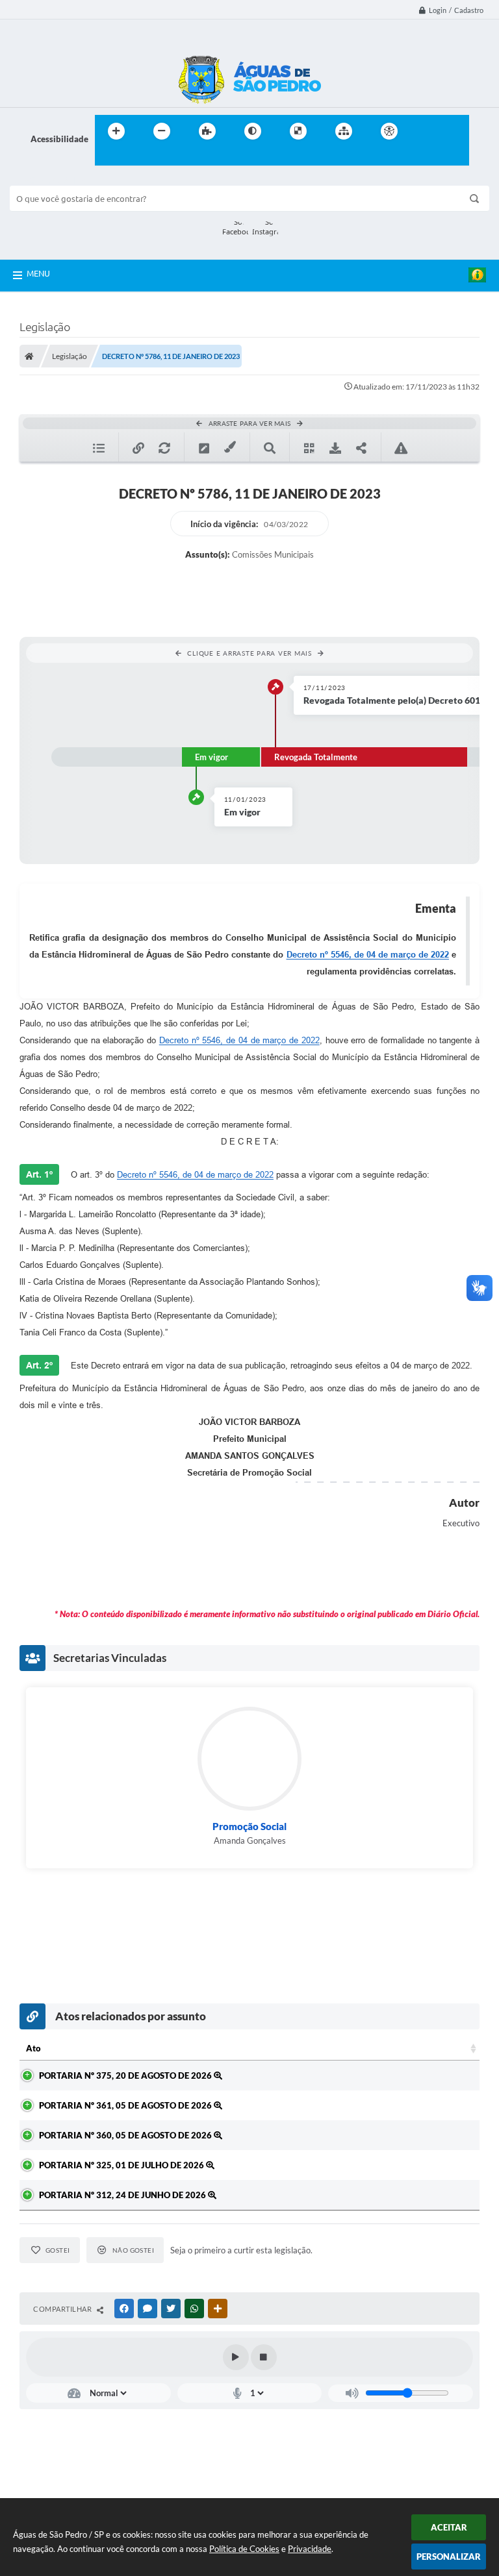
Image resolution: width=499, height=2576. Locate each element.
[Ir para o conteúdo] (426, 131)
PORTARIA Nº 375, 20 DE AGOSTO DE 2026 (126, 2075)
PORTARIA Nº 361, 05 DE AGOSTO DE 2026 (126, 2105)
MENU (38, 273)
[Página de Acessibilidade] (389, 131)
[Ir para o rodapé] (136, 158)
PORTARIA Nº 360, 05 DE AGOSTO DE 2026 (126, 2135)
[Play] (236, 2357)
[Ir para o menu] (455, 131)
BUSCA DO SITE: (48, 180)
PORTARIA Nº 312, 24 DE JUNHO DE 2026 (123, 2195)
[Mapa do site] (344, 131)
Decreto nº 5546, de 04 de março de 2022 (368, 955)
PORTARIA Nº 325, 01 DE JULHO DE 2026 (122, 2165)
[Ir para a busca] (108, 158)
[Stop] (264, 2357)
